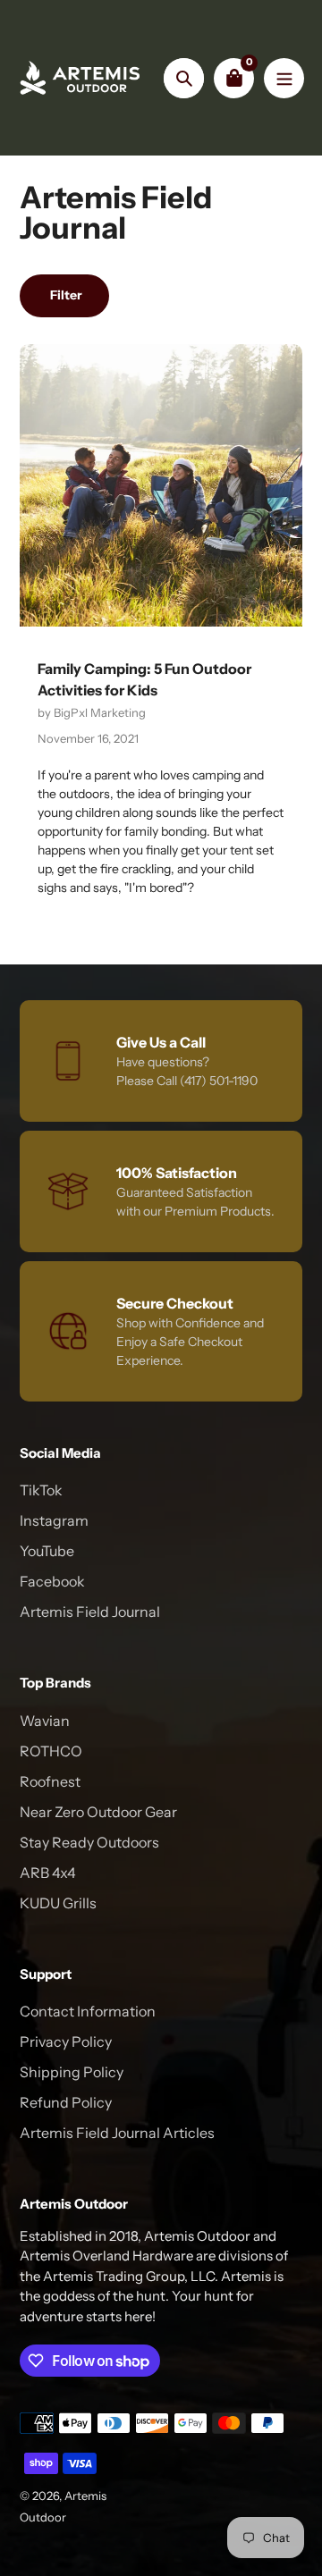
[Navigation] (284, 78)
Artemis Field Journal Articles (117, 2133)
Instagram (54, 1520)
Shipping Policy (72, 2072)
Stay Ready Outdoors (89, 1842)
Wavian (45, 1721)
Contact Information (88, 2011)
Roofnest (50, 1781)
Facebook (52, 1581)
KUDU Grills (58, 1903)
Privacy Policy (66, 2041)
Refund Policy (66, 2102)
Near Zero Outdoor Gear (98, 1812)
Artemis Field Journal (90, 1612)
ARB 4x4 (48, 1873)
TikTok (41, 1490)
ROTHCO (51, 1751)
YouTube (47, 1551)
